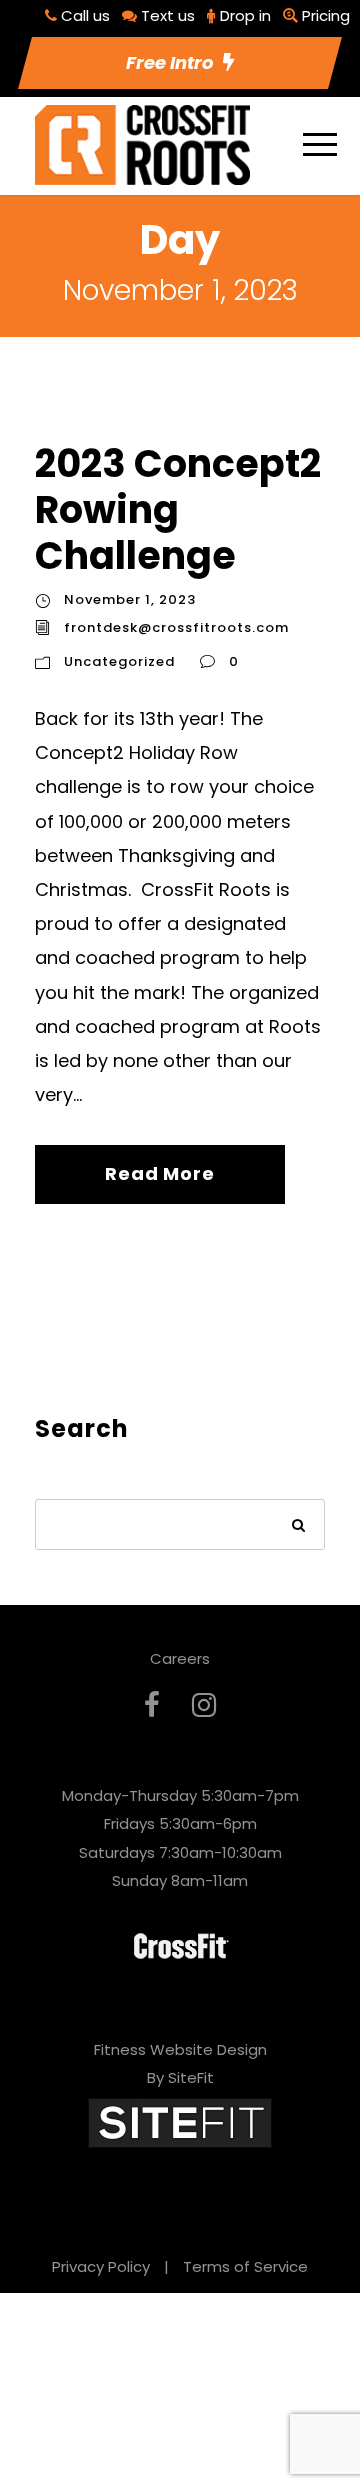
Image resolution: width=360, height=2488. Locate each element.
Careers (180, 1658)
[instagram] (204, 1705)
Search (299, 1526)
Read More (159, 1173)
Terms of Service (245, 2266)
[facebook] (152, 1705)
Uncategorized (119, 661)
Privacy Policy (101, 2266)
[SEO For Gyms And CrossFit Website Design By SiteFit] (180, 2121)
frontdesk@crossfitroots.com (176, 627)
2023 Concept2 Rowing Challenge (178, 509)
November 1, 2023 (130, 599)
